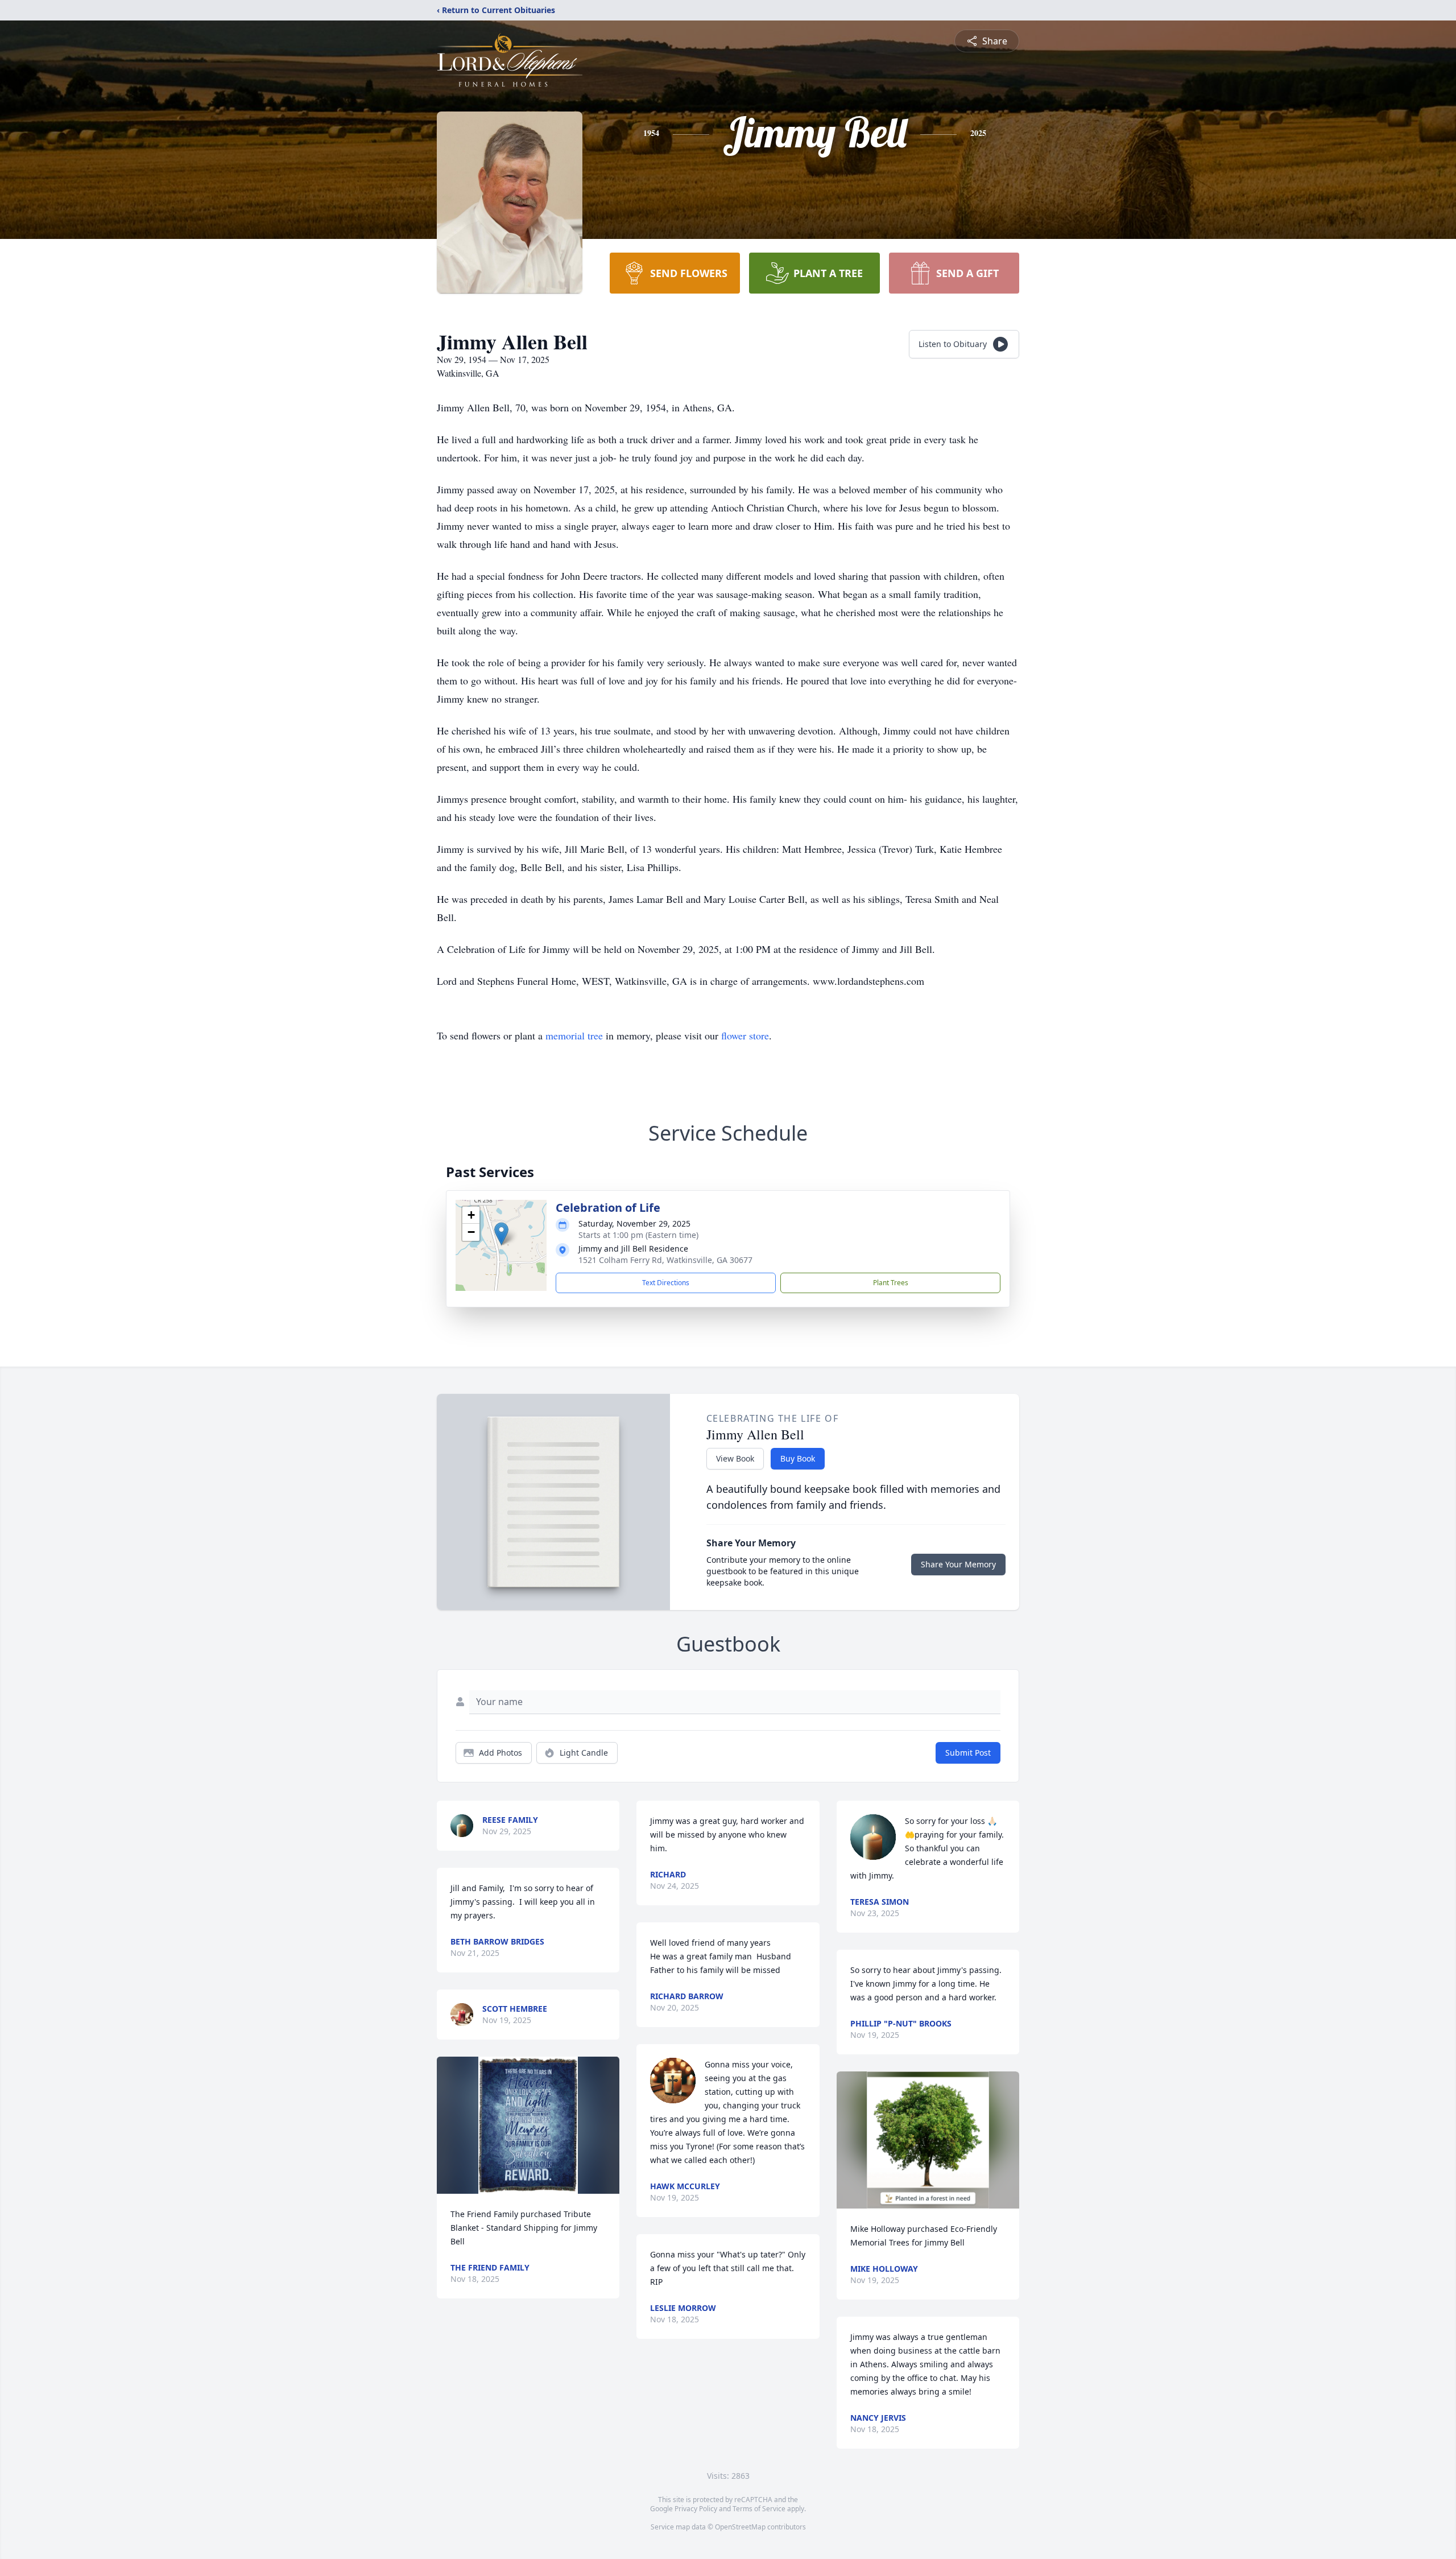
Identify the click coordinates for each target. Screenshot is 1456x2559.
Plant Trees (891, 1283)
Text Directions (666, 1283)
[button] (501, 1234)
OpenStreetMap (740, 2527)
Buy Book (798, 1458)
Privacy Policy (696, 2509)
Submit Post (968, 1753)
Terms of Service (759, 2509)
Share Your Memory (958, 1564)
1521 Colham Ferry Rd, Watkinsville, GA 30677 (665, 1260)
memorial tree (574, 1035)
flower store (745, 1035)
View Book (735, 1458)
